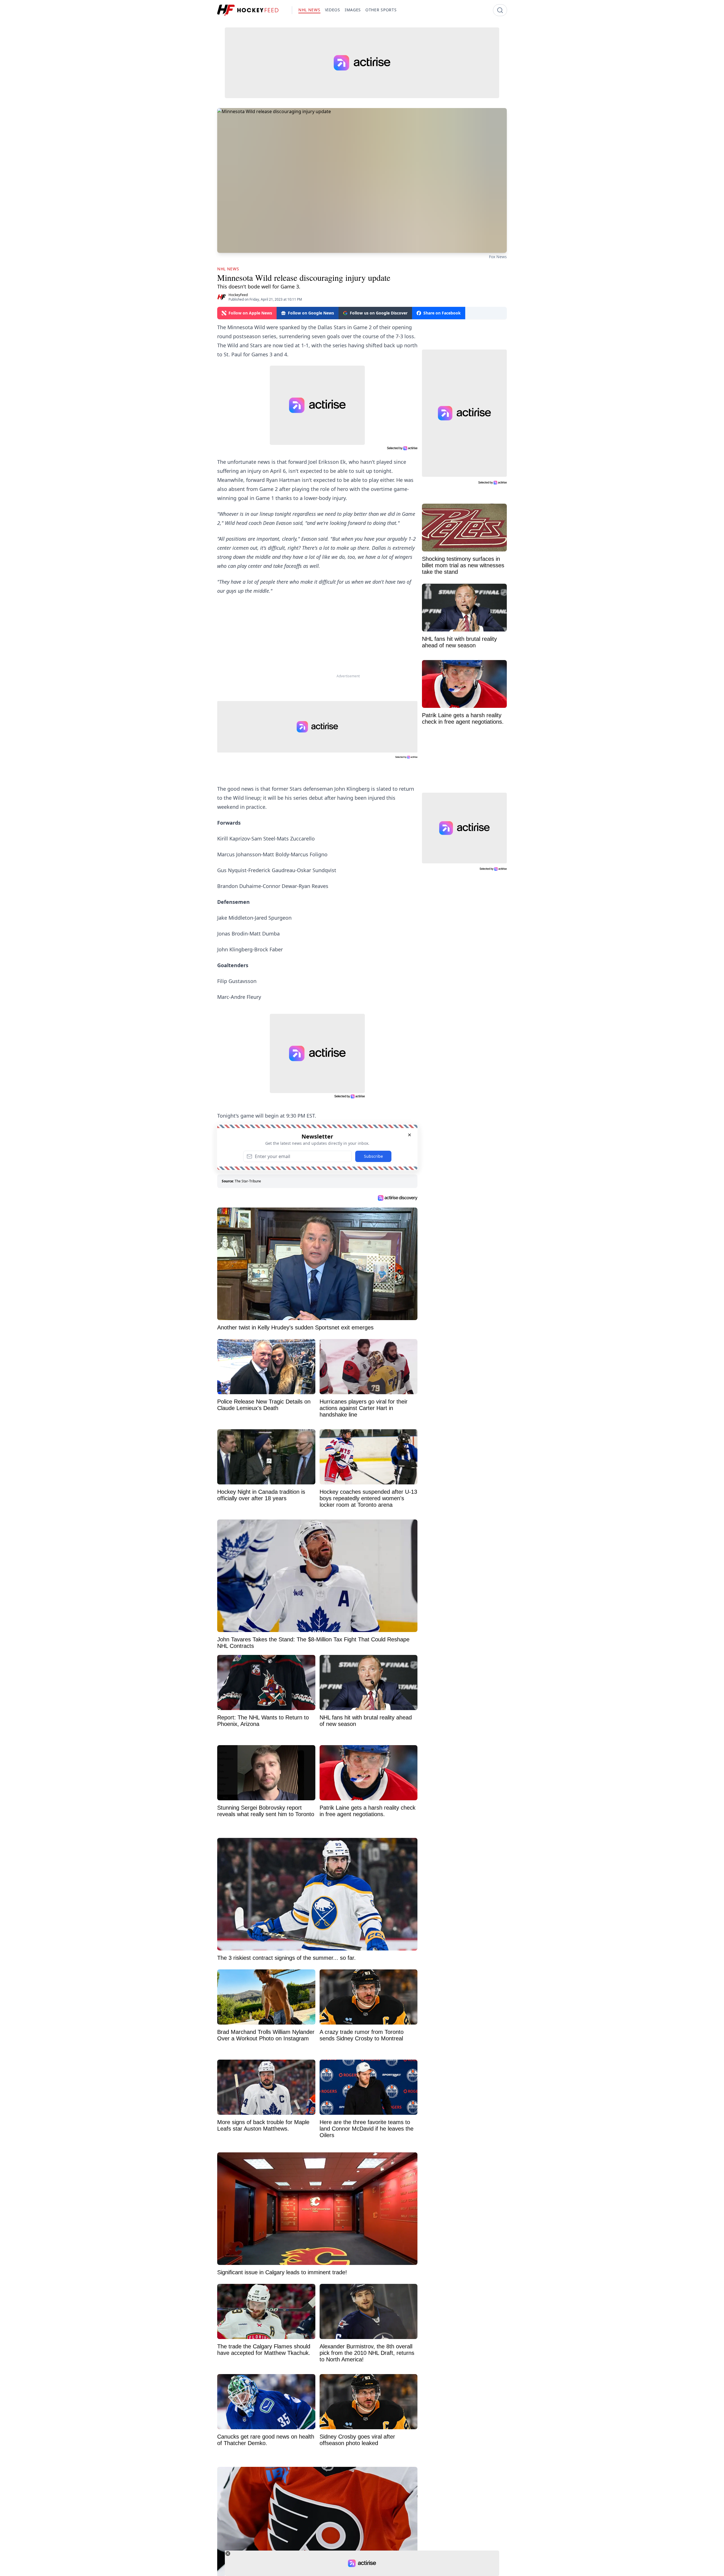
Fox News (498, 257)
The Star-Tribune (248, 1181)
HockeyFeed (238, 295)
